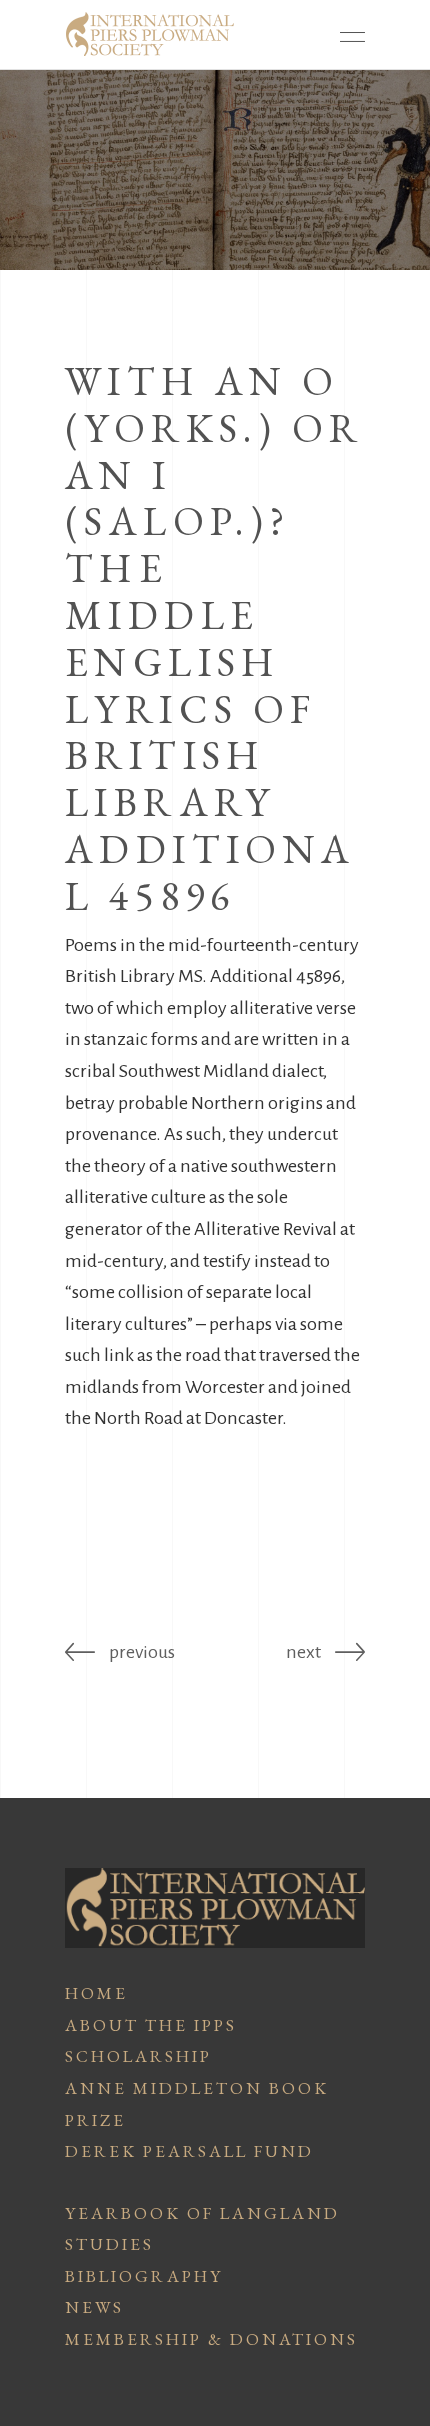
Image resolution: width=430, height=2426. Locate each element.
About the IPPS (151, 2025)
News (94, 2307)
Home (96, 1993)
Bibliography (144, 2276)
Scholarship (138, 2056)
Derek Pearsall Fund (189, 2151)
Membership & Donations (211, 2339)
